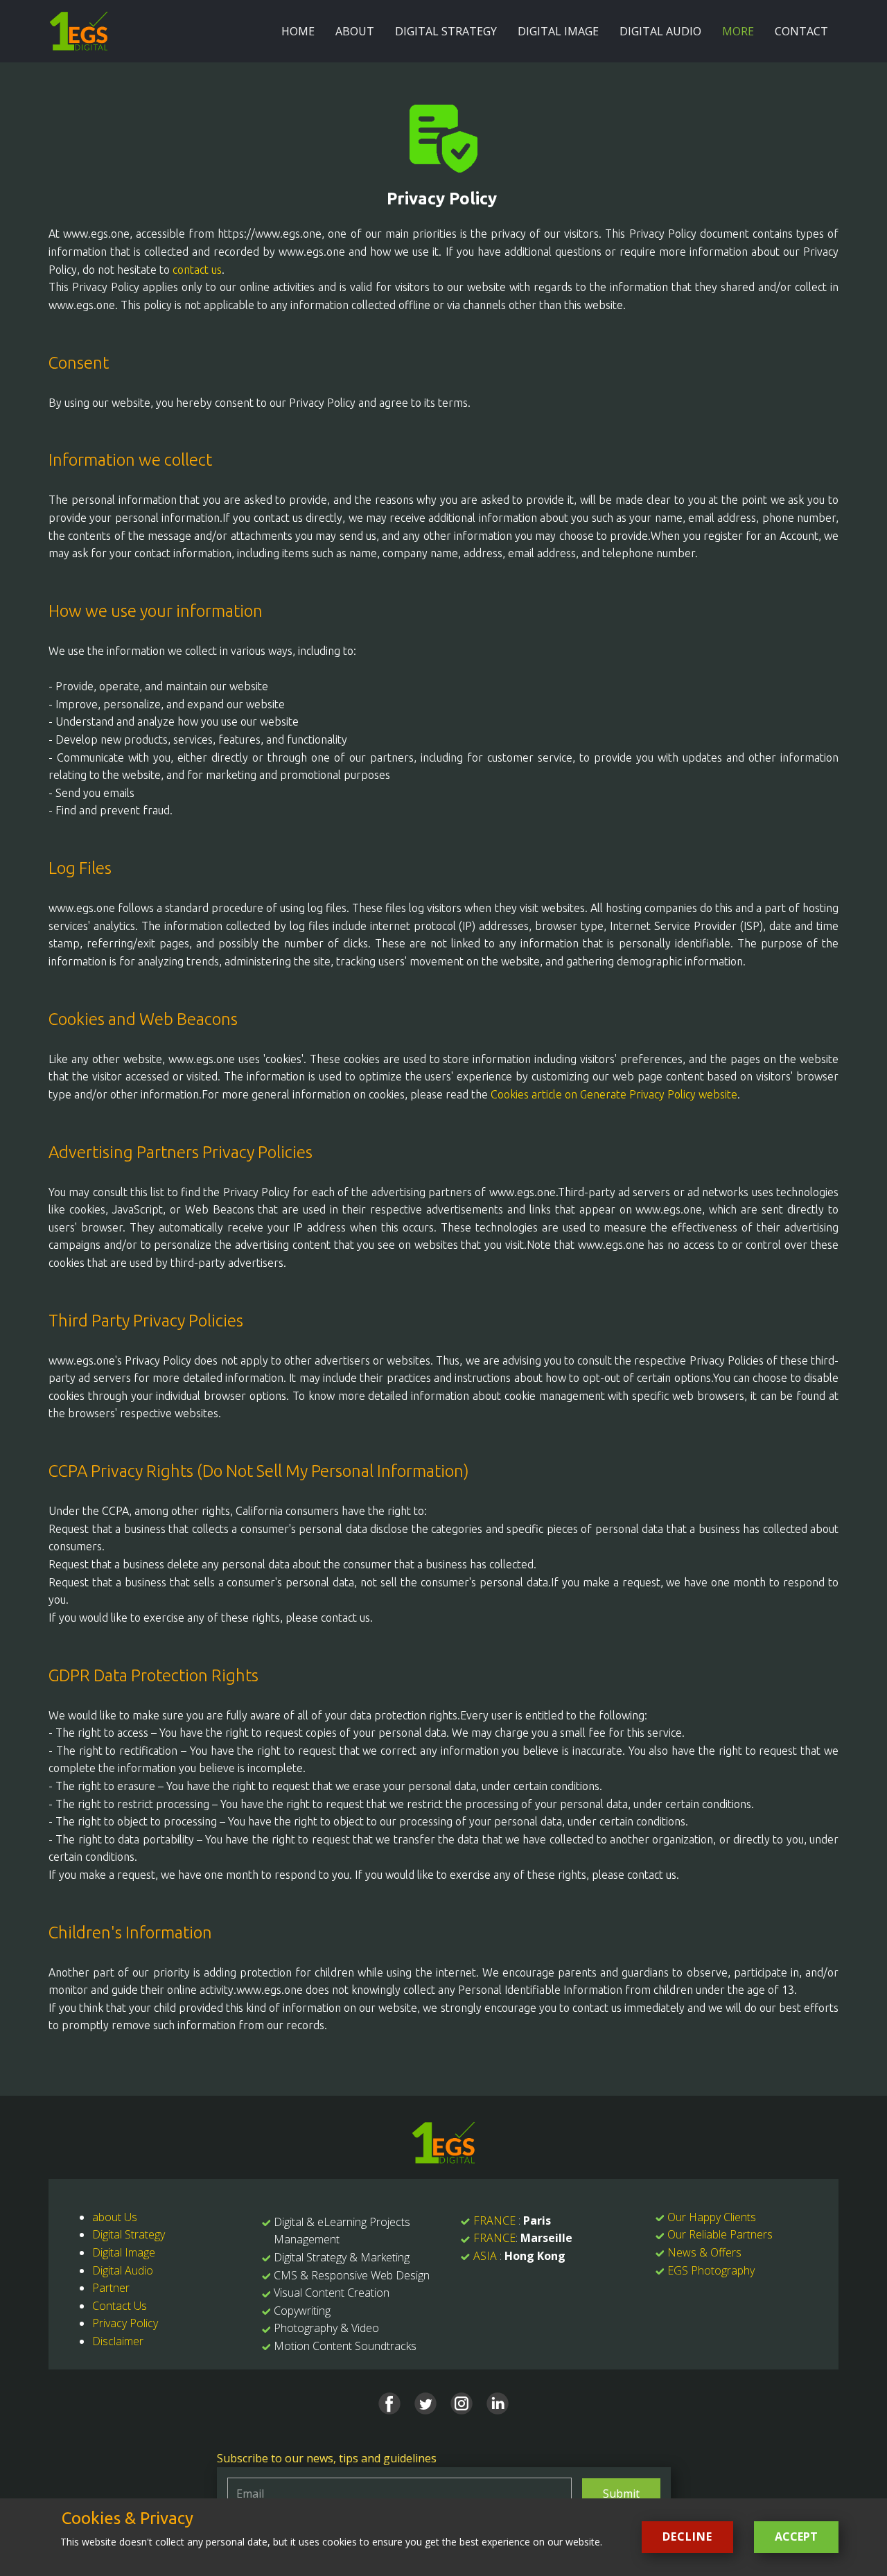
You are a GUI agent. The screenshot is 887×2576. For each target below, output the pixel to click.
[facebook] (389, 2403)
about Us (115, 2217)
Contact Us (120, 2306)
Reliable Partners (731, 2234)
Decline (687, 2536)
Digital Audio (123, 2270)
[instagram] (462, 2403)
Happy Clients (722, 2217)
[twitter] (425, 2403)
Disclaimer (118, 2341)
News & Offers (704, 2252)
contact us (197, 270)
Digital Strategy (129, 2234)
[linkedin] (498, 2403)
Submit (621, 2494)
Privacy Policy (125, 2323)
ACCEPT (796, 2536)
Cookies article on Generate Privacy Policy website (614, 1094)
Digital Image (124, 2252)
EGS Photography (711, 2270)
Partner (111, 2288)
